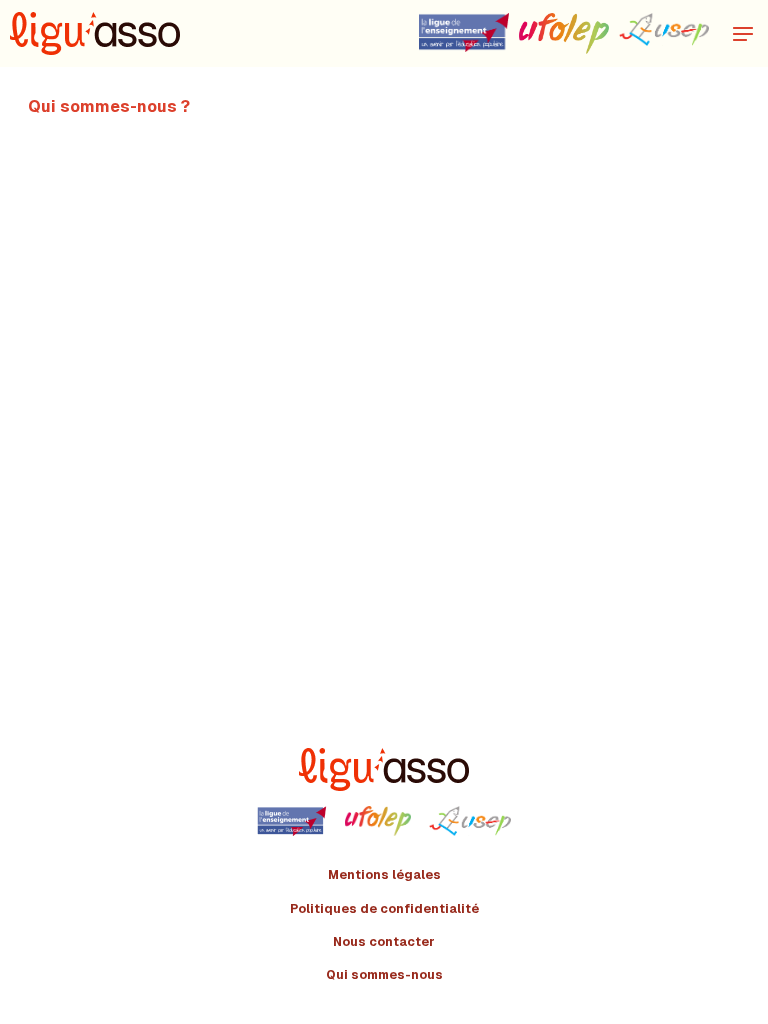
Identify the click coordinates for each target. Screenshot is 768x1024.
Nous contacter (384, 942)
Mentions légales (384, 875)
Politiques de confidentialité (384, 909)
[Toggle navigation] (743, 33)
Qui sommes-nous (384, 975)
